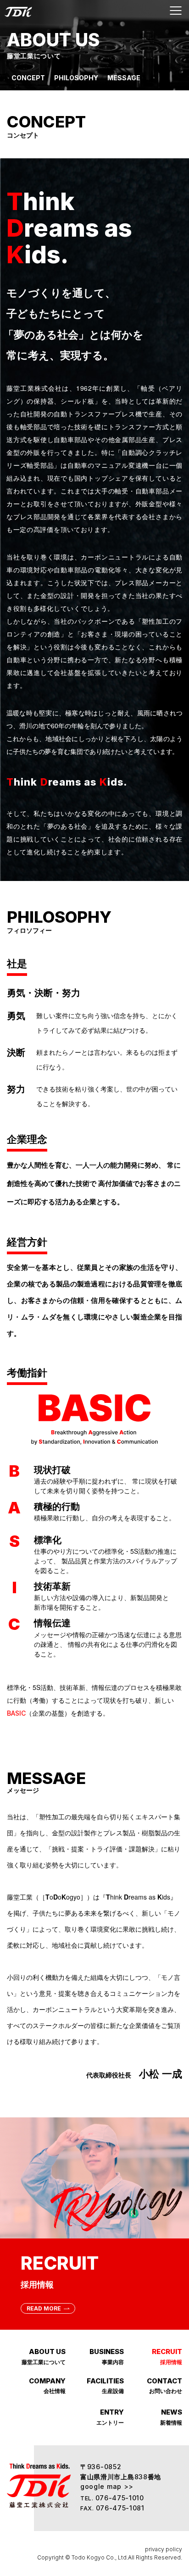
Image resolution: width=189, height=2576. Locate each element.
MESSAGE (124, 78)
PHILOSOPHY (76, 78)
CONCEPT (28, 78)
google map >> (107, 2486)
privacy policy (164, 2549)
